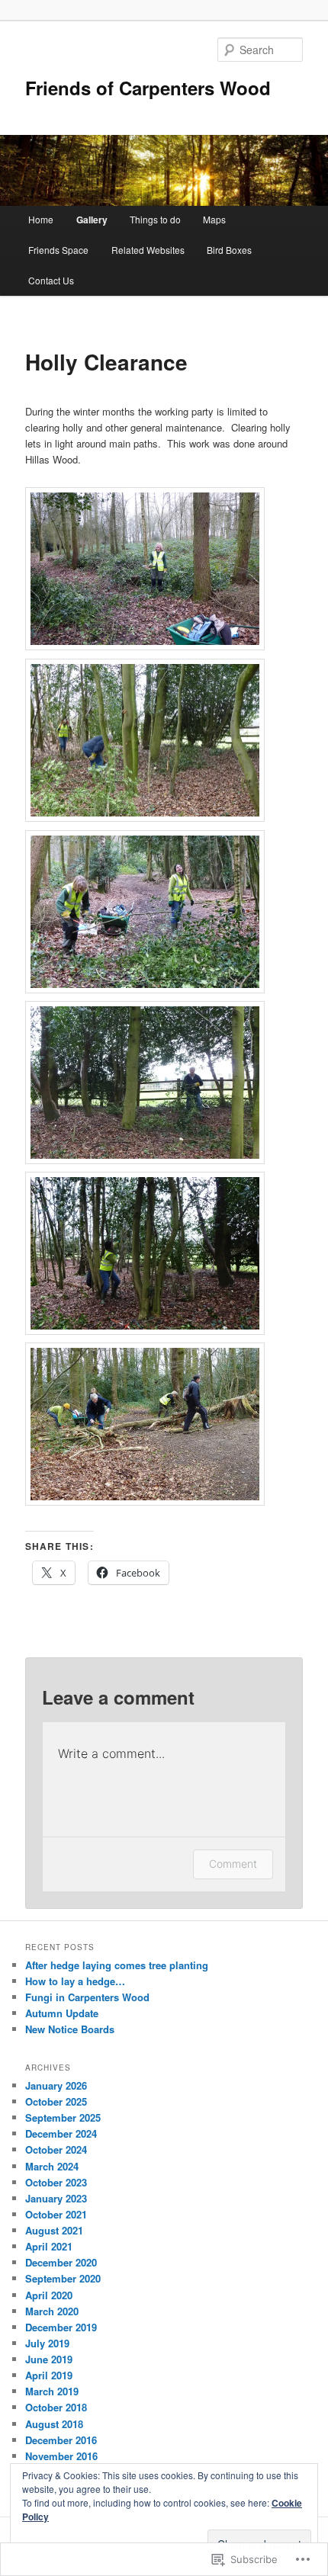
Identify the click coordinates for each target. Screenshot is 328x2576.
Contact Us (51, 280)
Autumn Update (62, 2013)
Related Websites (148, 250)
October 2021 (56, 2214)
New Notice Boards (70, 2029)
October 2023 (56, 2182)
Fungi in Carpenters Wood (87, 1997)
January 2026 (56, 2085)
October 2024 (56, 2149)
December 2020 (61, 2262)
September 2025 (63, 2117)
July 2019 (47, 2343)
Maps (214, 219)
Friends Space (58, 250)
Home (41, 219)
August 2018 (54, 2424)
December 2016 (61, 2440)
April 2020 (49, 2295)
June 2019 (49, 2359)
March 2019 (52, 2391)
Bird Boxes (229, 250)
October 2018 (56, 2407)
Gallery (92, 220)
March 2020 (52, 2311)
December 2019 (61, 2327)
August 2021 (54, 2230)
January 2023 (56, 2198)
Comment (233, 1864)
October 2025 (56, 2101)
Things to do (155, 219)
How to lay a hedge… (75, 1981)
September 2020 (63, 2278)
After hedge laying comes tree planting (117, 1965)
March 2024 (52, 2166)
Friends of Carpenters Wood (148, 88)
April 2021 (49, 2246)
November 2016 (61, 2456)
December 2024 (61, 2133)
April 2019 (49, 2375)
